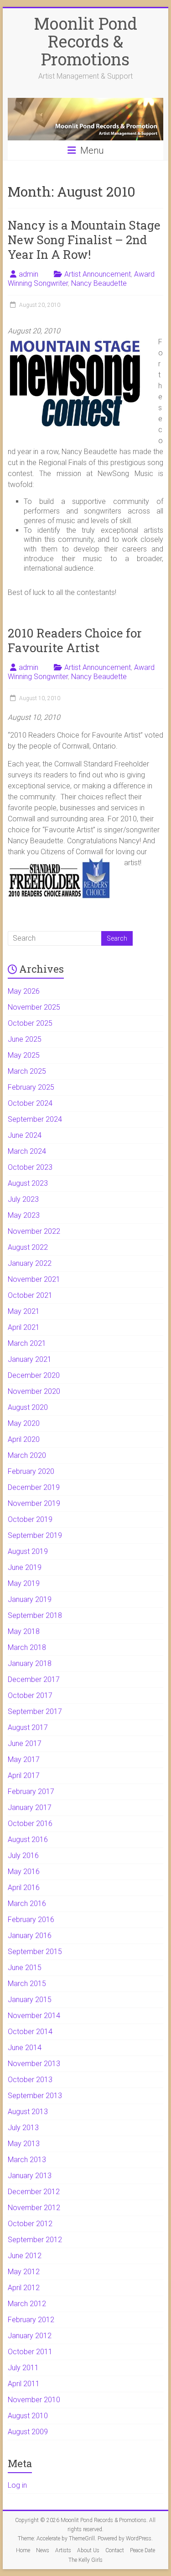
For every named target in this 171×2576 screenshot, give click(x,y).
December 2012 (34, 2192)
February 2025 (31, 1087)
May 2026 (24, 991)
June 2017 (25, 1743)
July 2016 (23, 1856)
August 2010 (28, 2416)
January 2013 (30, 2176)
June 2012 (25, 2256)
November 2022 (34, 1231)
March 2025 (27, 1071)
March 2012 (27, 2304)
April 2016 (24, 1888)
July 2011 (23, 2368)
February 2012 (31, 2320)
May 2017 (24, 1759)
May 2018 (24, 1631)
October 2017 (30, 1695)
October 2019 (30, 1519)
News (43, 2550)
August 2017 (28, 1727)
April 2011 (24, 2384)
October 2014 (30, 2032)
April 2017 (24, 1775)
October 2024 (30, 1103)
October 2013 (30, 2080)
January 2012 (30, 2336)
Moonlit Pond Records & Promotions (85, 41)
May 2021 (24, 1311)
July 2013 (23, 2128)
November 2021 (34, 1279)
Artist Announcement (98, 274)
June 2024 (25, 1135)
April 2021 (24, 1327)
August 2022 (28, 1247)
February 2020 (31, 1471)
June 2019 (25, 1567)
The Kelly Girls (85, 2560)
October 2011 (30, 2352)
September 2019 (35, 1535)
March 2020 (27, 1455)
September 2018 (35, 1615)
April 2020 (24, 1439)
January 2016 (30, 1936)
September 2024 (35, 1119)
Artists (63, 2550)
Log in (17, 2485)
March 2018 (27, 1647)
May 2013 (24, 2144)
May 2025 (24, 1055)
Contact (115, 2550)
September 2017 (35, 1711)
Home (23, 2550)
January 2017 (30, 1807)
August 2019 (28, 1551)
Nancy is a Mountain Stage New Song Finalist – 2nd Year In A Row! (84, 240)
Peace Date (142, 2550)
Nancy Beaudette (99, 283)
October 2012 (30, 2224)
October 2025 (30, 1023)
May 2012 (24, 2272)
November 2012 (34, 2208)
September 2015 (35, 1952)
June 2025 (25, 1039)
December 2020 (34, 1375)
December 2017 (34, 1679)
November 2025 (34, 1007)
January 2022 (30, 1263)
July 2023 (23, 1199)
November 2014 (34, 2016)
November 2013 (34, 2064)
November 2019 (34, 1503)
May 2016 (24, 1872)
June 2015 (25, 1968)
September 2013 (35, 2096)
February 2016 (31, 1920)
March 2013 (27, 2160)
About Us (88, 2550)
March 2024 (27, 1151)
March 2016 (27, 1904)
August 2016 (28, 1840)
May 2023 (24, 1215)
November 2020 (34, 1391)
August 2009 (28, 2432)
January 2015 (30, 2000)
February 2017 (31, 1791)
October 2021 (30, 1295)
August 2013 (28, 2112)
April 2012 (24, 2288)
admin (28, 274)
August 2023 (28, 1183)
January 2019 (30, 1599)
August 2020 (28, 1407)
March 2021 (27, 1343)
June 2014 (25, 2048)
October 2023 (30, 1167)
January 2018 (30, 1663)
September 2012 (35, 2240)
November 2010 (34, 2400)
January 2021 (30, 1359)
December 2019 (34, 1487)
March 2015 (27, 1984)
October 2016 (30, 1824)
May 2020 (24, 1423)
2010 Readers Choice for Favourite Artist (75, 640)
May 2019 (24, 1583)
